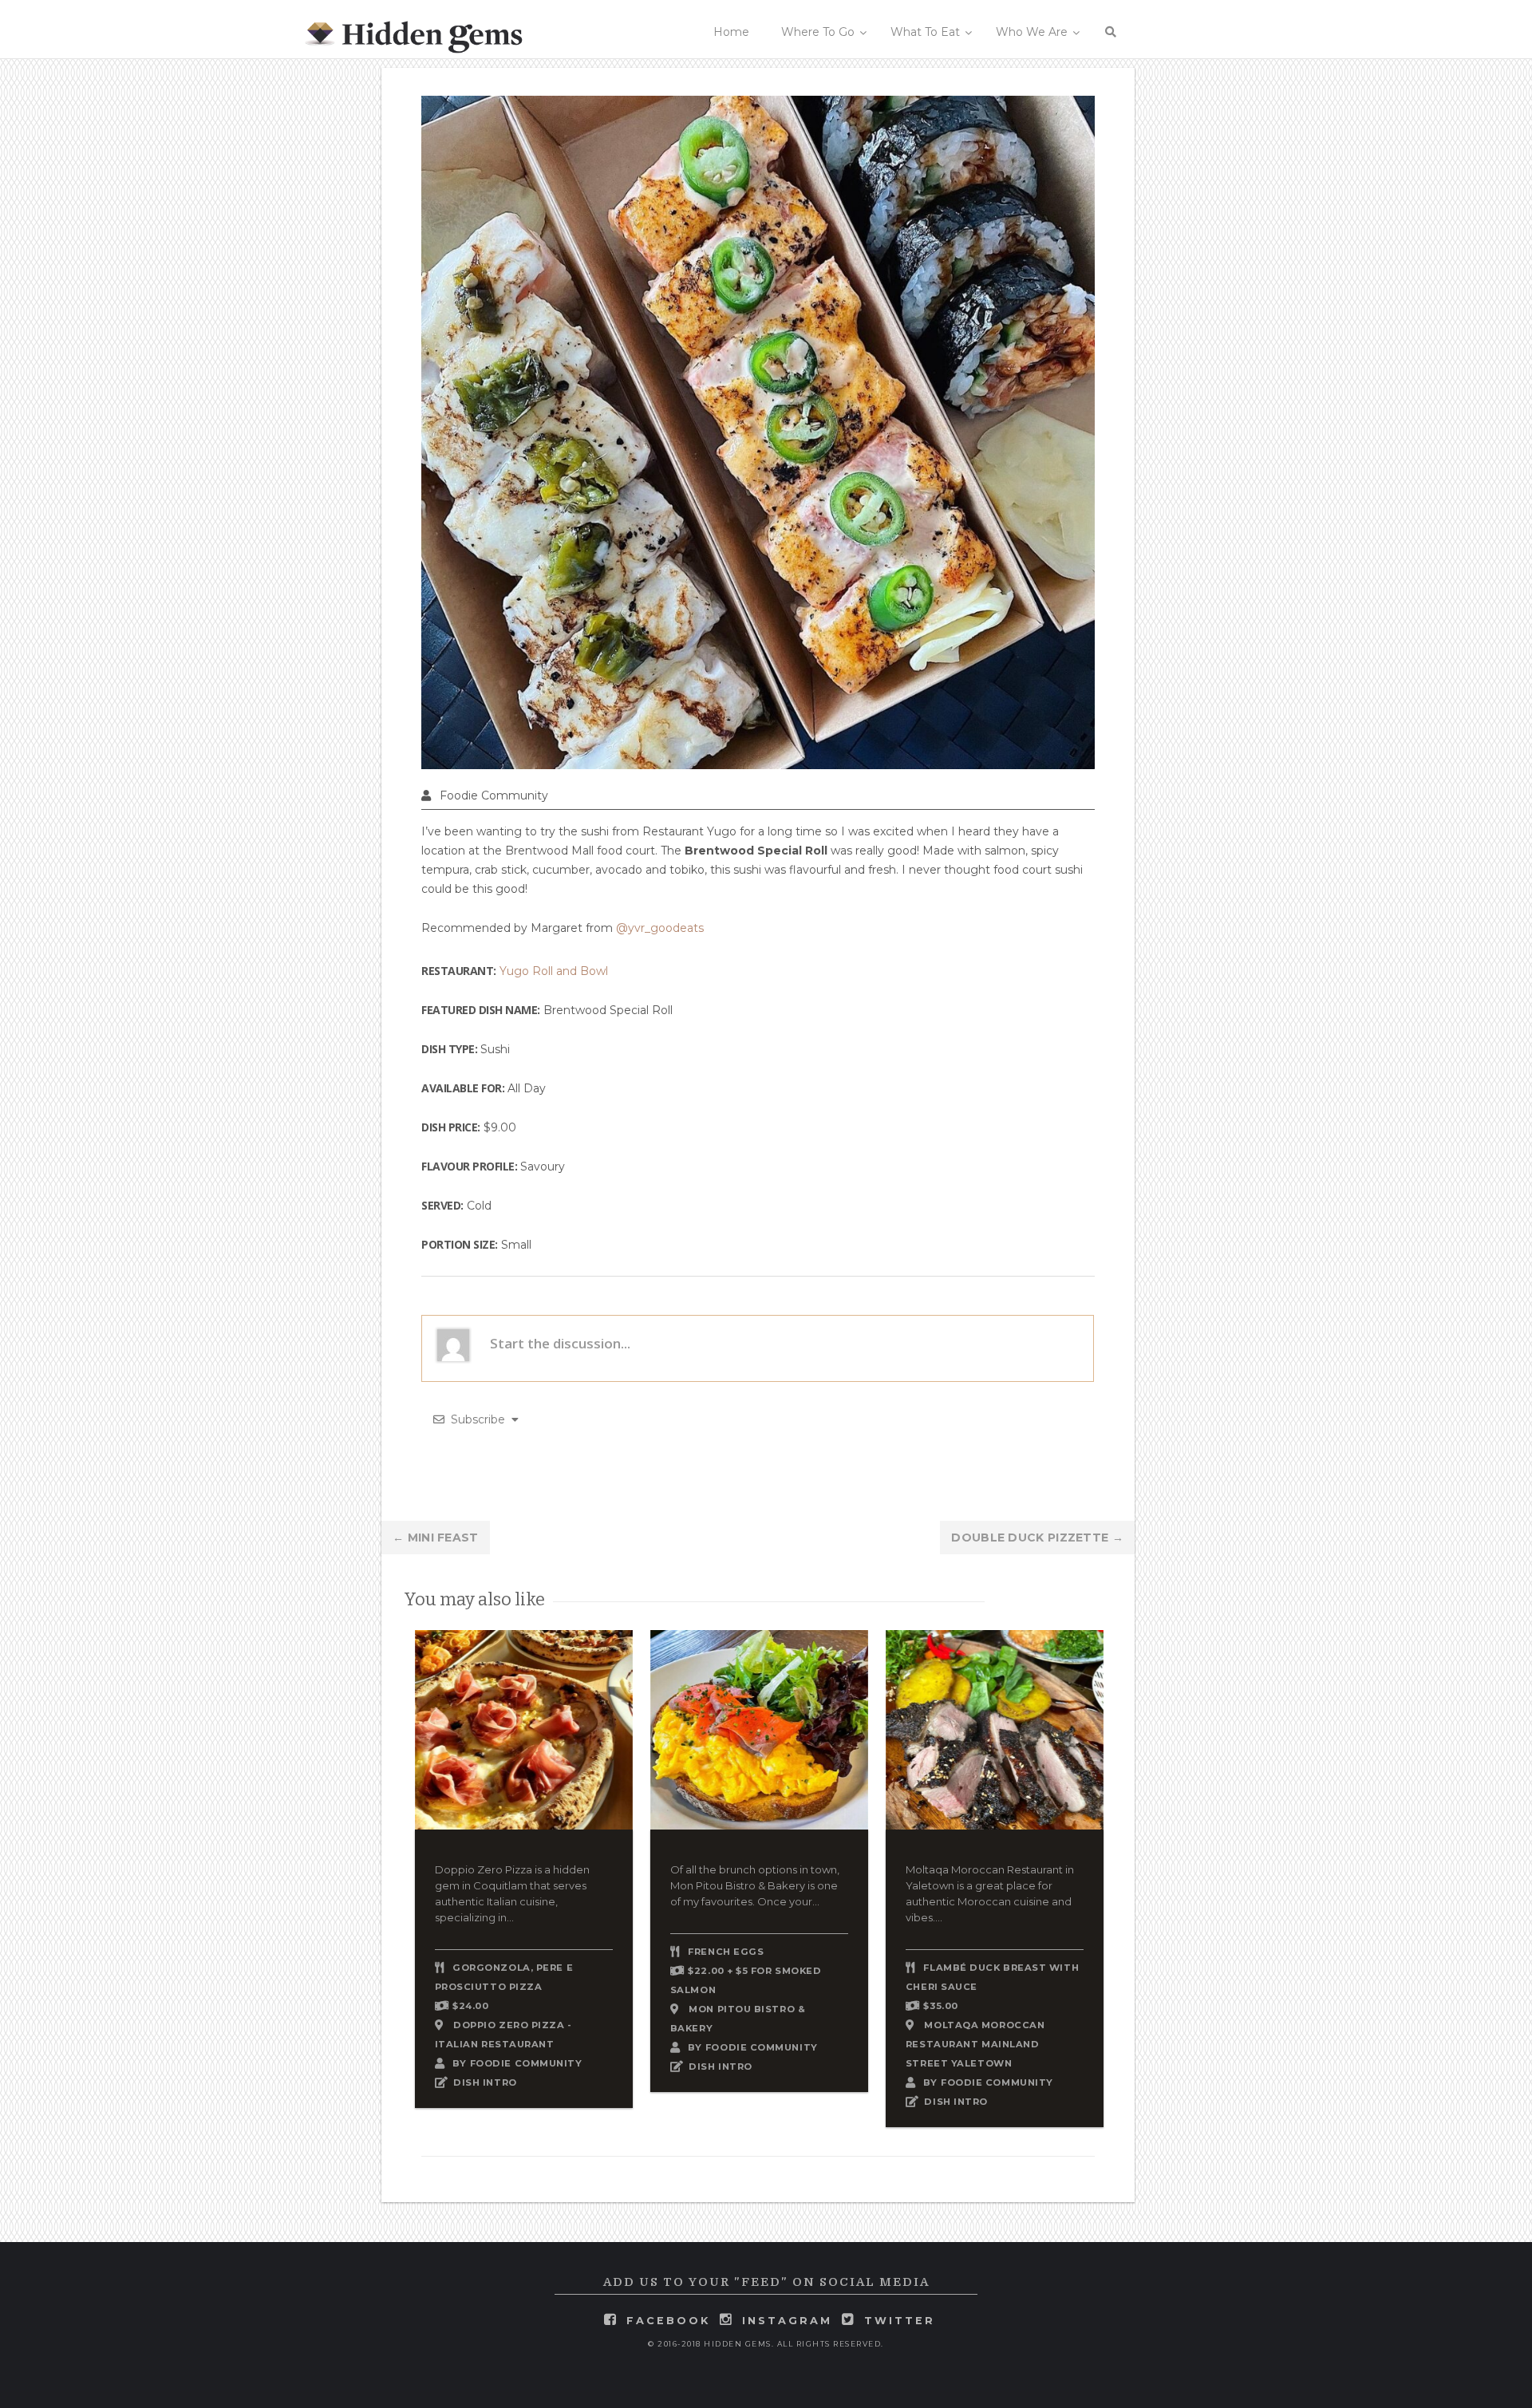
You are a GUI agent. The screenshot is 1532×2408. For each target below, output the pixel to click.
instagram (787, 2321)
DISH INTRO (485, 2082)
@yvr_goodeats (660, 928)
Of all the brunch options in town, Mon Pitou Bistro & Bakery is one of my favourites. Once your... (755, 1885)
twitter (900, 2321)
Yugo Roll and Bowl (554, 971)
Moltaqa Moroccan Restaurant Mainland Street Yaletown (975, 2044)
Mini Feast (436, 1538)
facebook (668, 2321)
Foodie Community (494, 795)
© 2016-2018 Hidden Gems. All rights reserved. (766, 2344)
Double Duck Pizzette (1037, 1538)
